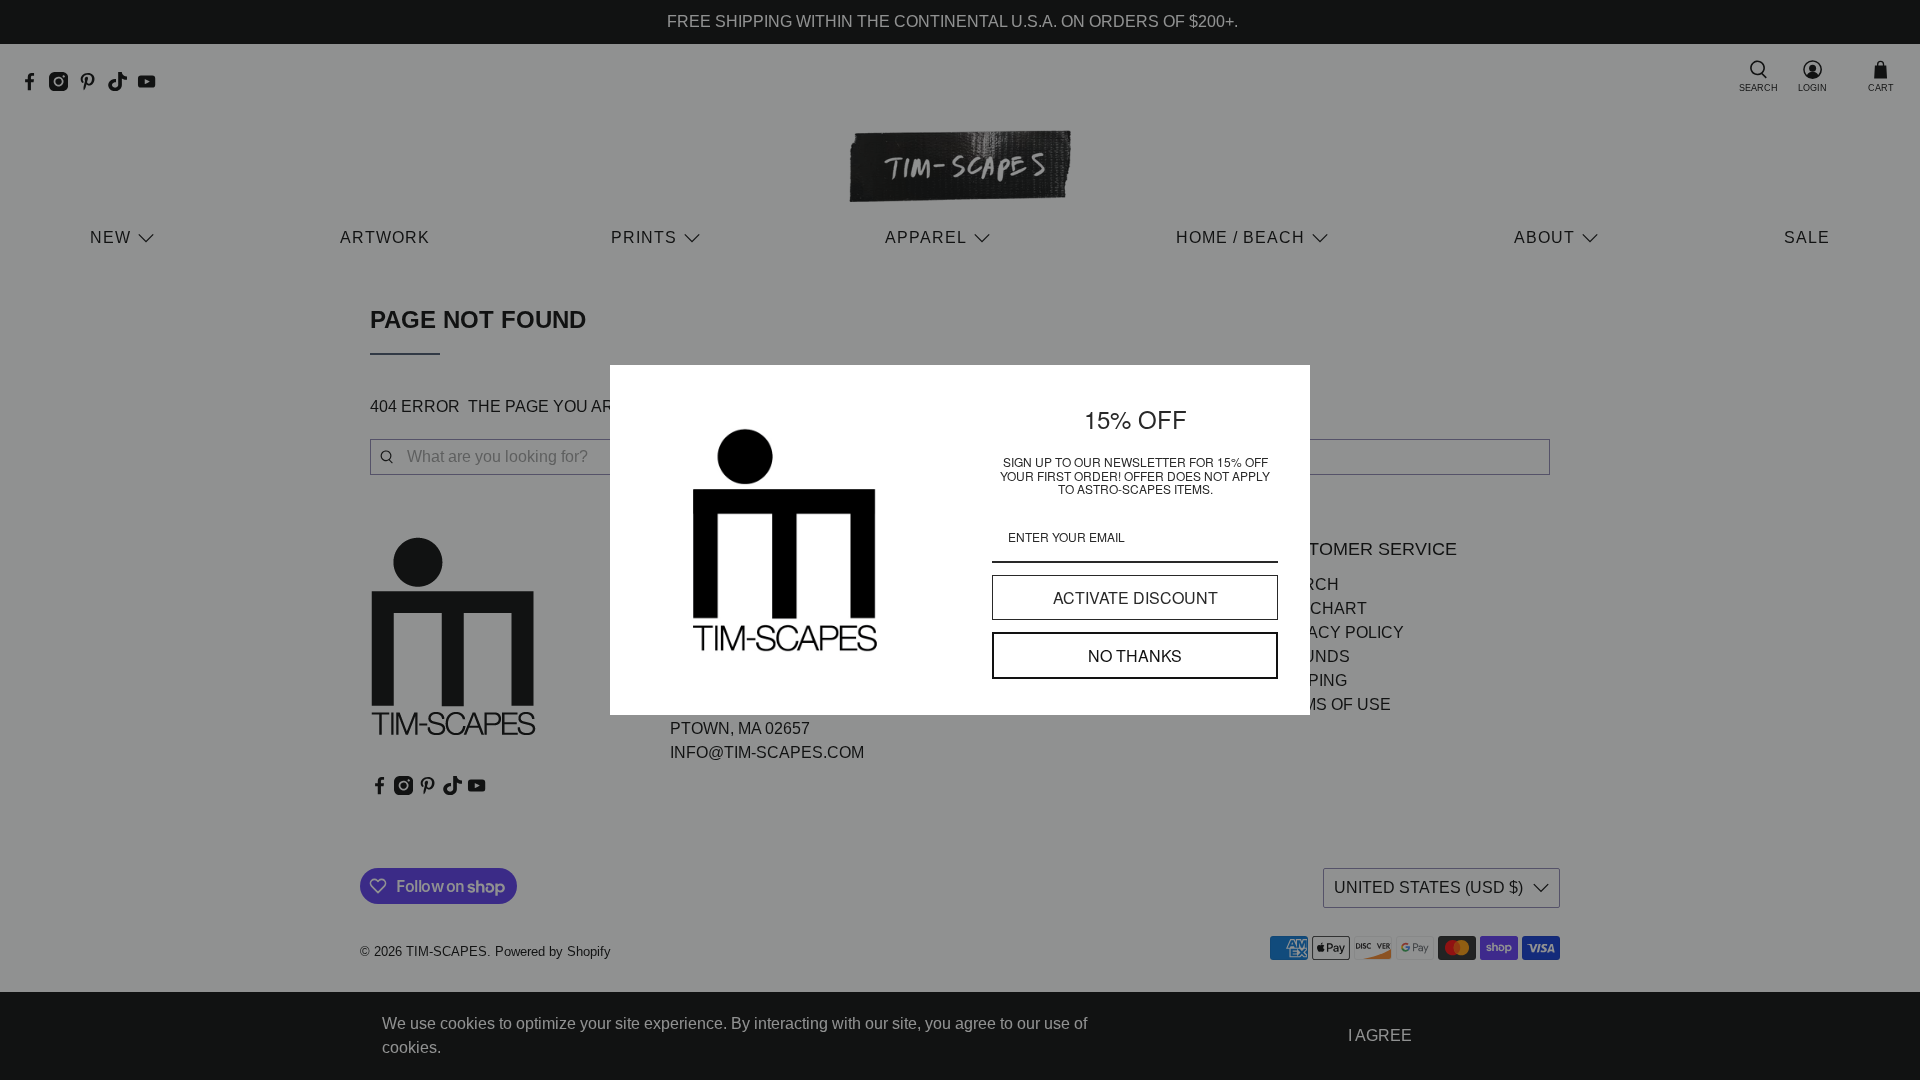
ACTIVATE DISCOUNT (1135, 597)
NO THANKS (1135, 655)
